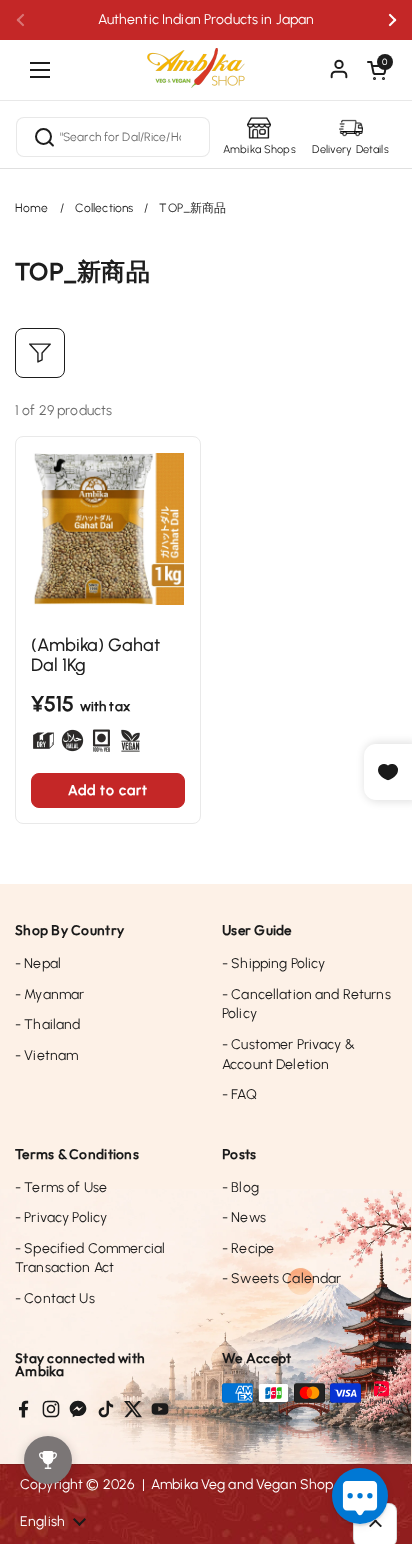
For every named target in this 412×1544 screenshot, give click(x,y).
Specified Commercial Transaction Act (90, 1258)
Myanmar (49, 994)
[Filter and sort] (40, 353)
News (244, 1217)
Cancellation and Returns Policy (306, 1004)
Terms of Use (61, 1187)
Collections (104, 208)
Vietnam (46, 1055)
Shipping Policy (273, 963)
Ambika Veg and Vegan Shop (242, 1484)
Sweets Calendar (281, 1278)
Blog (240, 1187)
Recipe (248, 1248)
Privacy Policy (61, 1217)
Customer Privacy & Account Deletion (288, 1054)
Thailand (47, 1024)
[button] (377, 70)
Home (32, 208)
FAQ (239, 1094)
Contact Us (55, 1298)
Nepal (38, 963)
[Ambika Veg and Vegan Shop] (206, 60)
